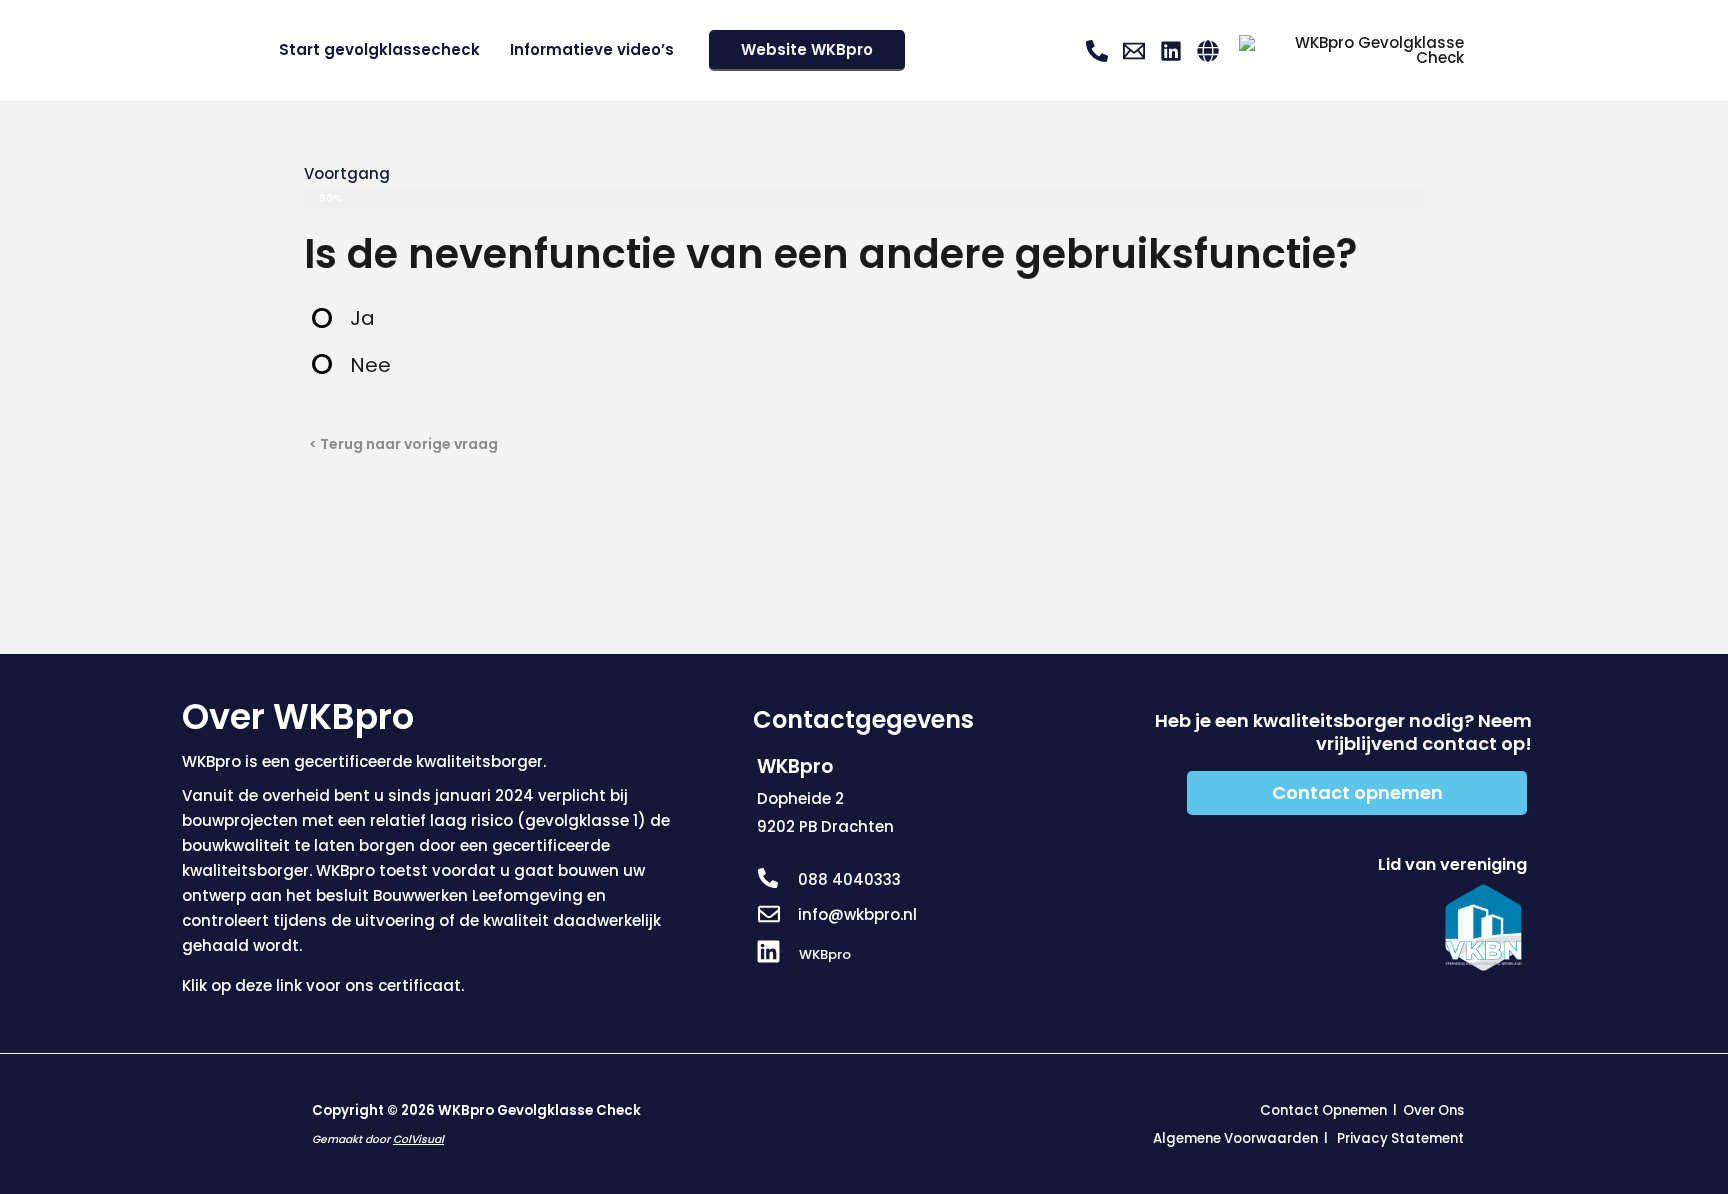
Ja (362, 318)
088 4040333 (849, 879)
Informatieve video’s (592, 49)
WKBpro (825, 954)
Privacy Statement (1400, 1138)
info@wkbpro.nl (857, 914)
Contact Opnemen (1323, 1110)
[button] (807, 50)
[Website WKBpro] (1208, 51)
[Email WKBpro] (1134, 51)
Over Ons (1433, 1110)
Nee (370, 365)
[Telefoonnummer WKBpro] (1097, 51)
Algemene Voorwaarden (1235, 1138)
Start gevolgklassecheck (379, 49)
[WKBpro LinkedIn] (1171, 51)
